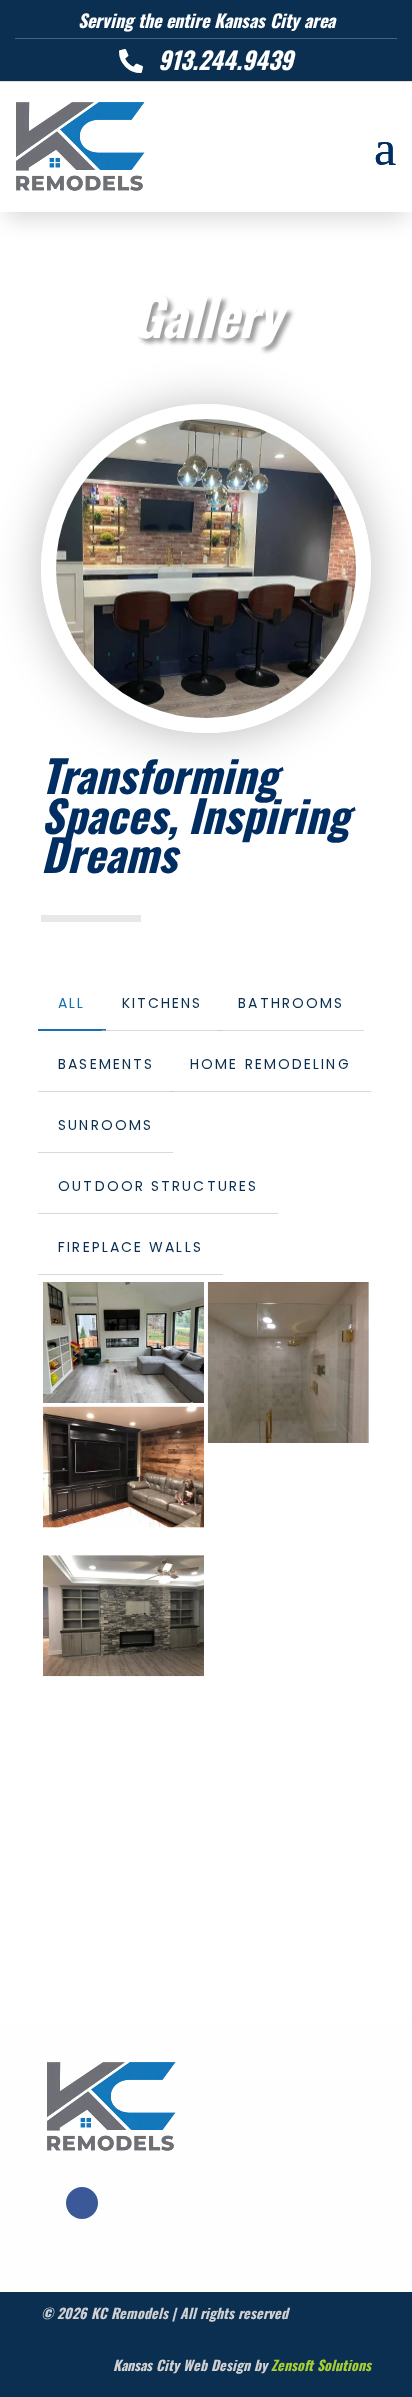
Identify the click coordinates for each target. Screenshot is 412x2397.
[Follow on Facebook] (82, 2203)
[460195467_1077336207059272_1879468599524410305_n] (288, 1362)
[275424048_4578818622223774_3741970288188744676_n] (123, 1342)
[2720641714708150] (123, 1615)
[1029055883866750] (123, 1467)
